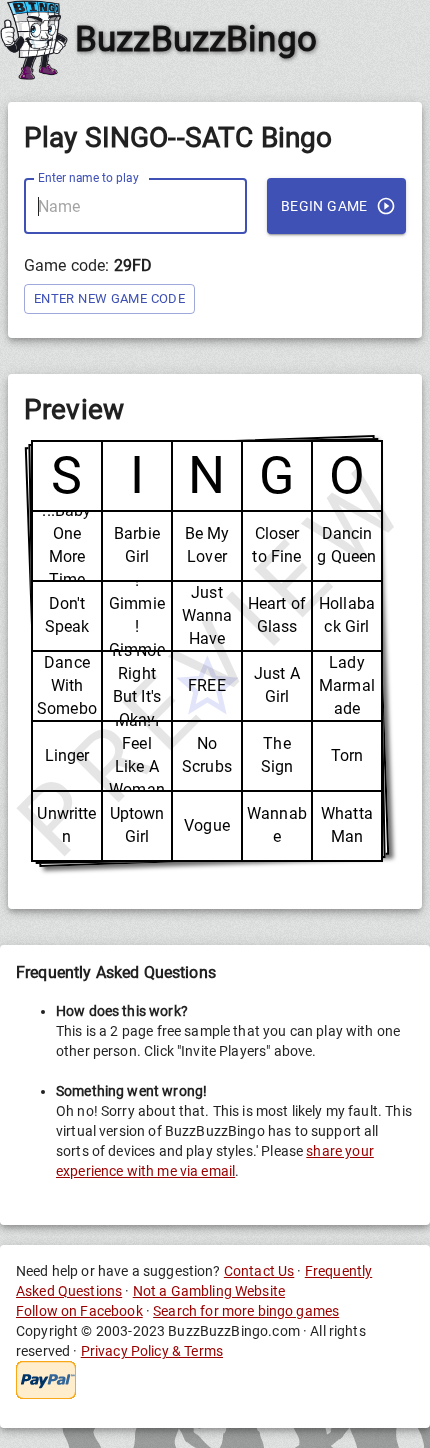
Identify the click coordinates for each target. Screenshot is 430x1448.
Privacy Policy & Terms (152, 1351)
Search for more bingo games (246, 1311)
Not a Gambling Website (209, 1291)
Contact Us (259, 1271)
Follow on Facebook (79, 1311)
